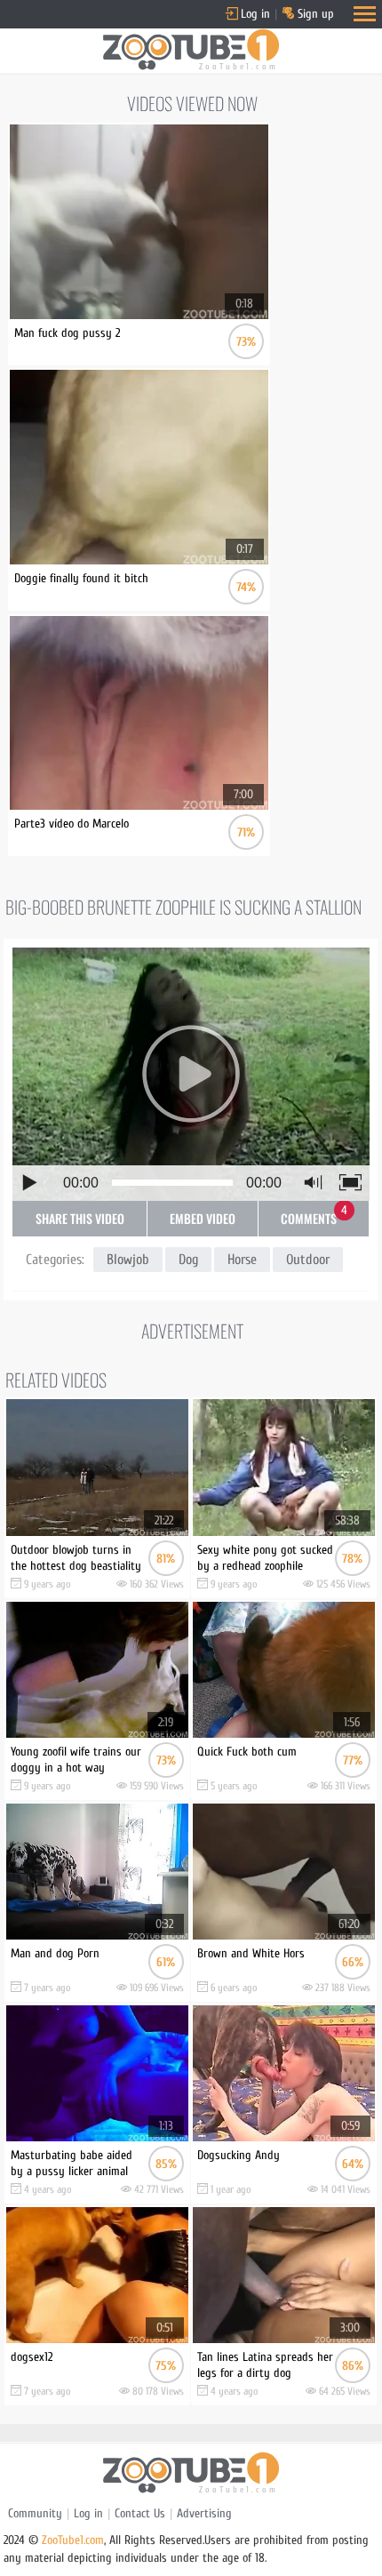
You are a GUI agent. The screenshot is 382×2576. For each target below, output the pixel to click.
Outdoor (308, 1260)
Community (35, 2513)
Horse (242, 1260)
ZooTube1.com (73, 2540)
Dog (188, 1260)
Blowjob (128, 1260)
